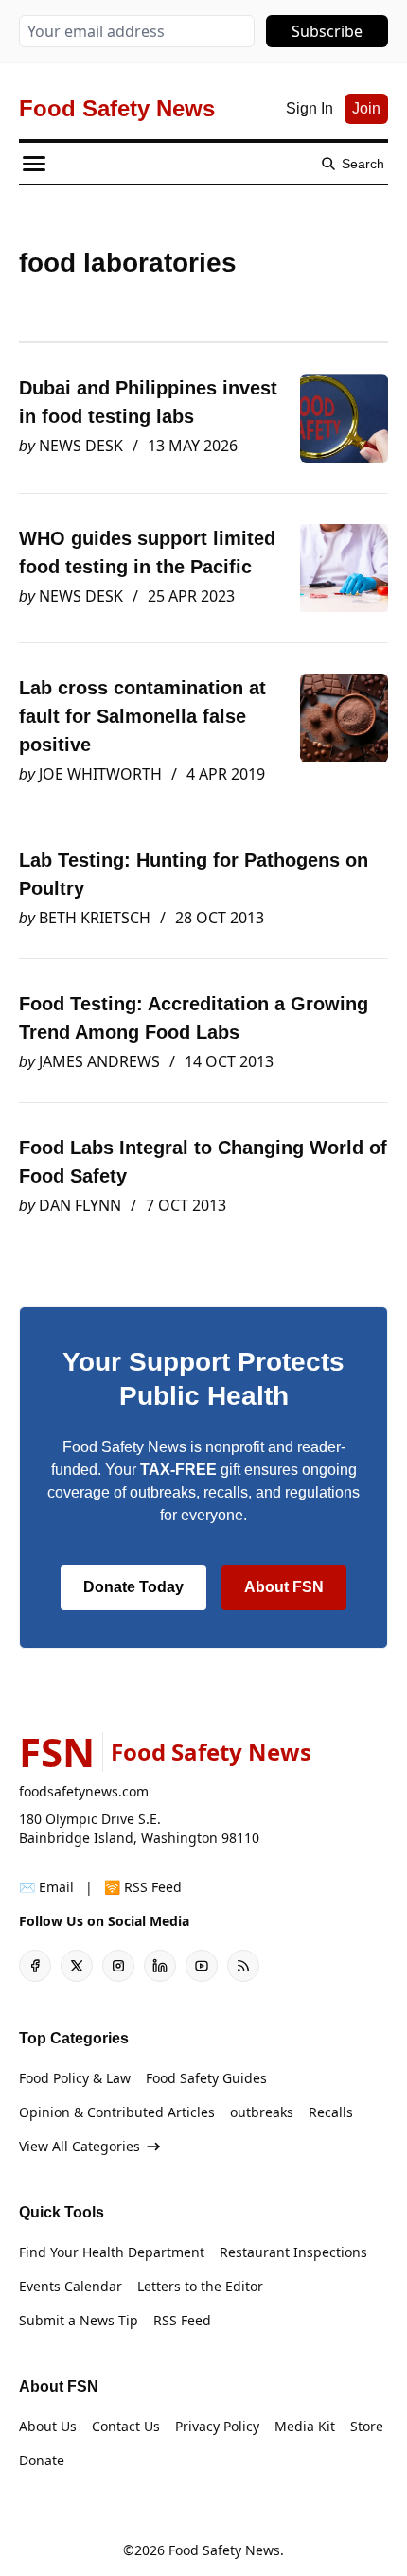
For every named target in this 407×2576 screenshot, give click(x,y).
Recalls (331, 2112)
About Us (48, 2426)
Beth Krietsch (95, 918)
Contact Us (126, 2426)
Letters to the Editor (200, 2286)
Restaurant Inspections (293, 2252)
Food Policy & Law (75, 2078)
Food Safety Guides (206, 2078)
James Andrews (99, 1061)
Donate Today (133, 1587)
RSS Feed (182, 2320)
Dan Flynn (80, 1205)
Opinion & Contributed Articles (117, 2112)
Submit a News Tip (79, 2320)
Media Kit (305, 2426)
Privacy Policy (217, 2426)
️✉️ (46, 1887)
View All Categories (80, 2146)
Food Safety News (224, 2550)
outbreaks (262, 2112)
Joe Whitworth (100, 774)
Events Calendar (71, 2286)
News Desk (81, 446)
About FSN (284, 1587)
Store (367, 2426)
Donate (42, 2460)
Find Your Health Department (112, 2252)
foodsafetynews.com (84, 1791)
